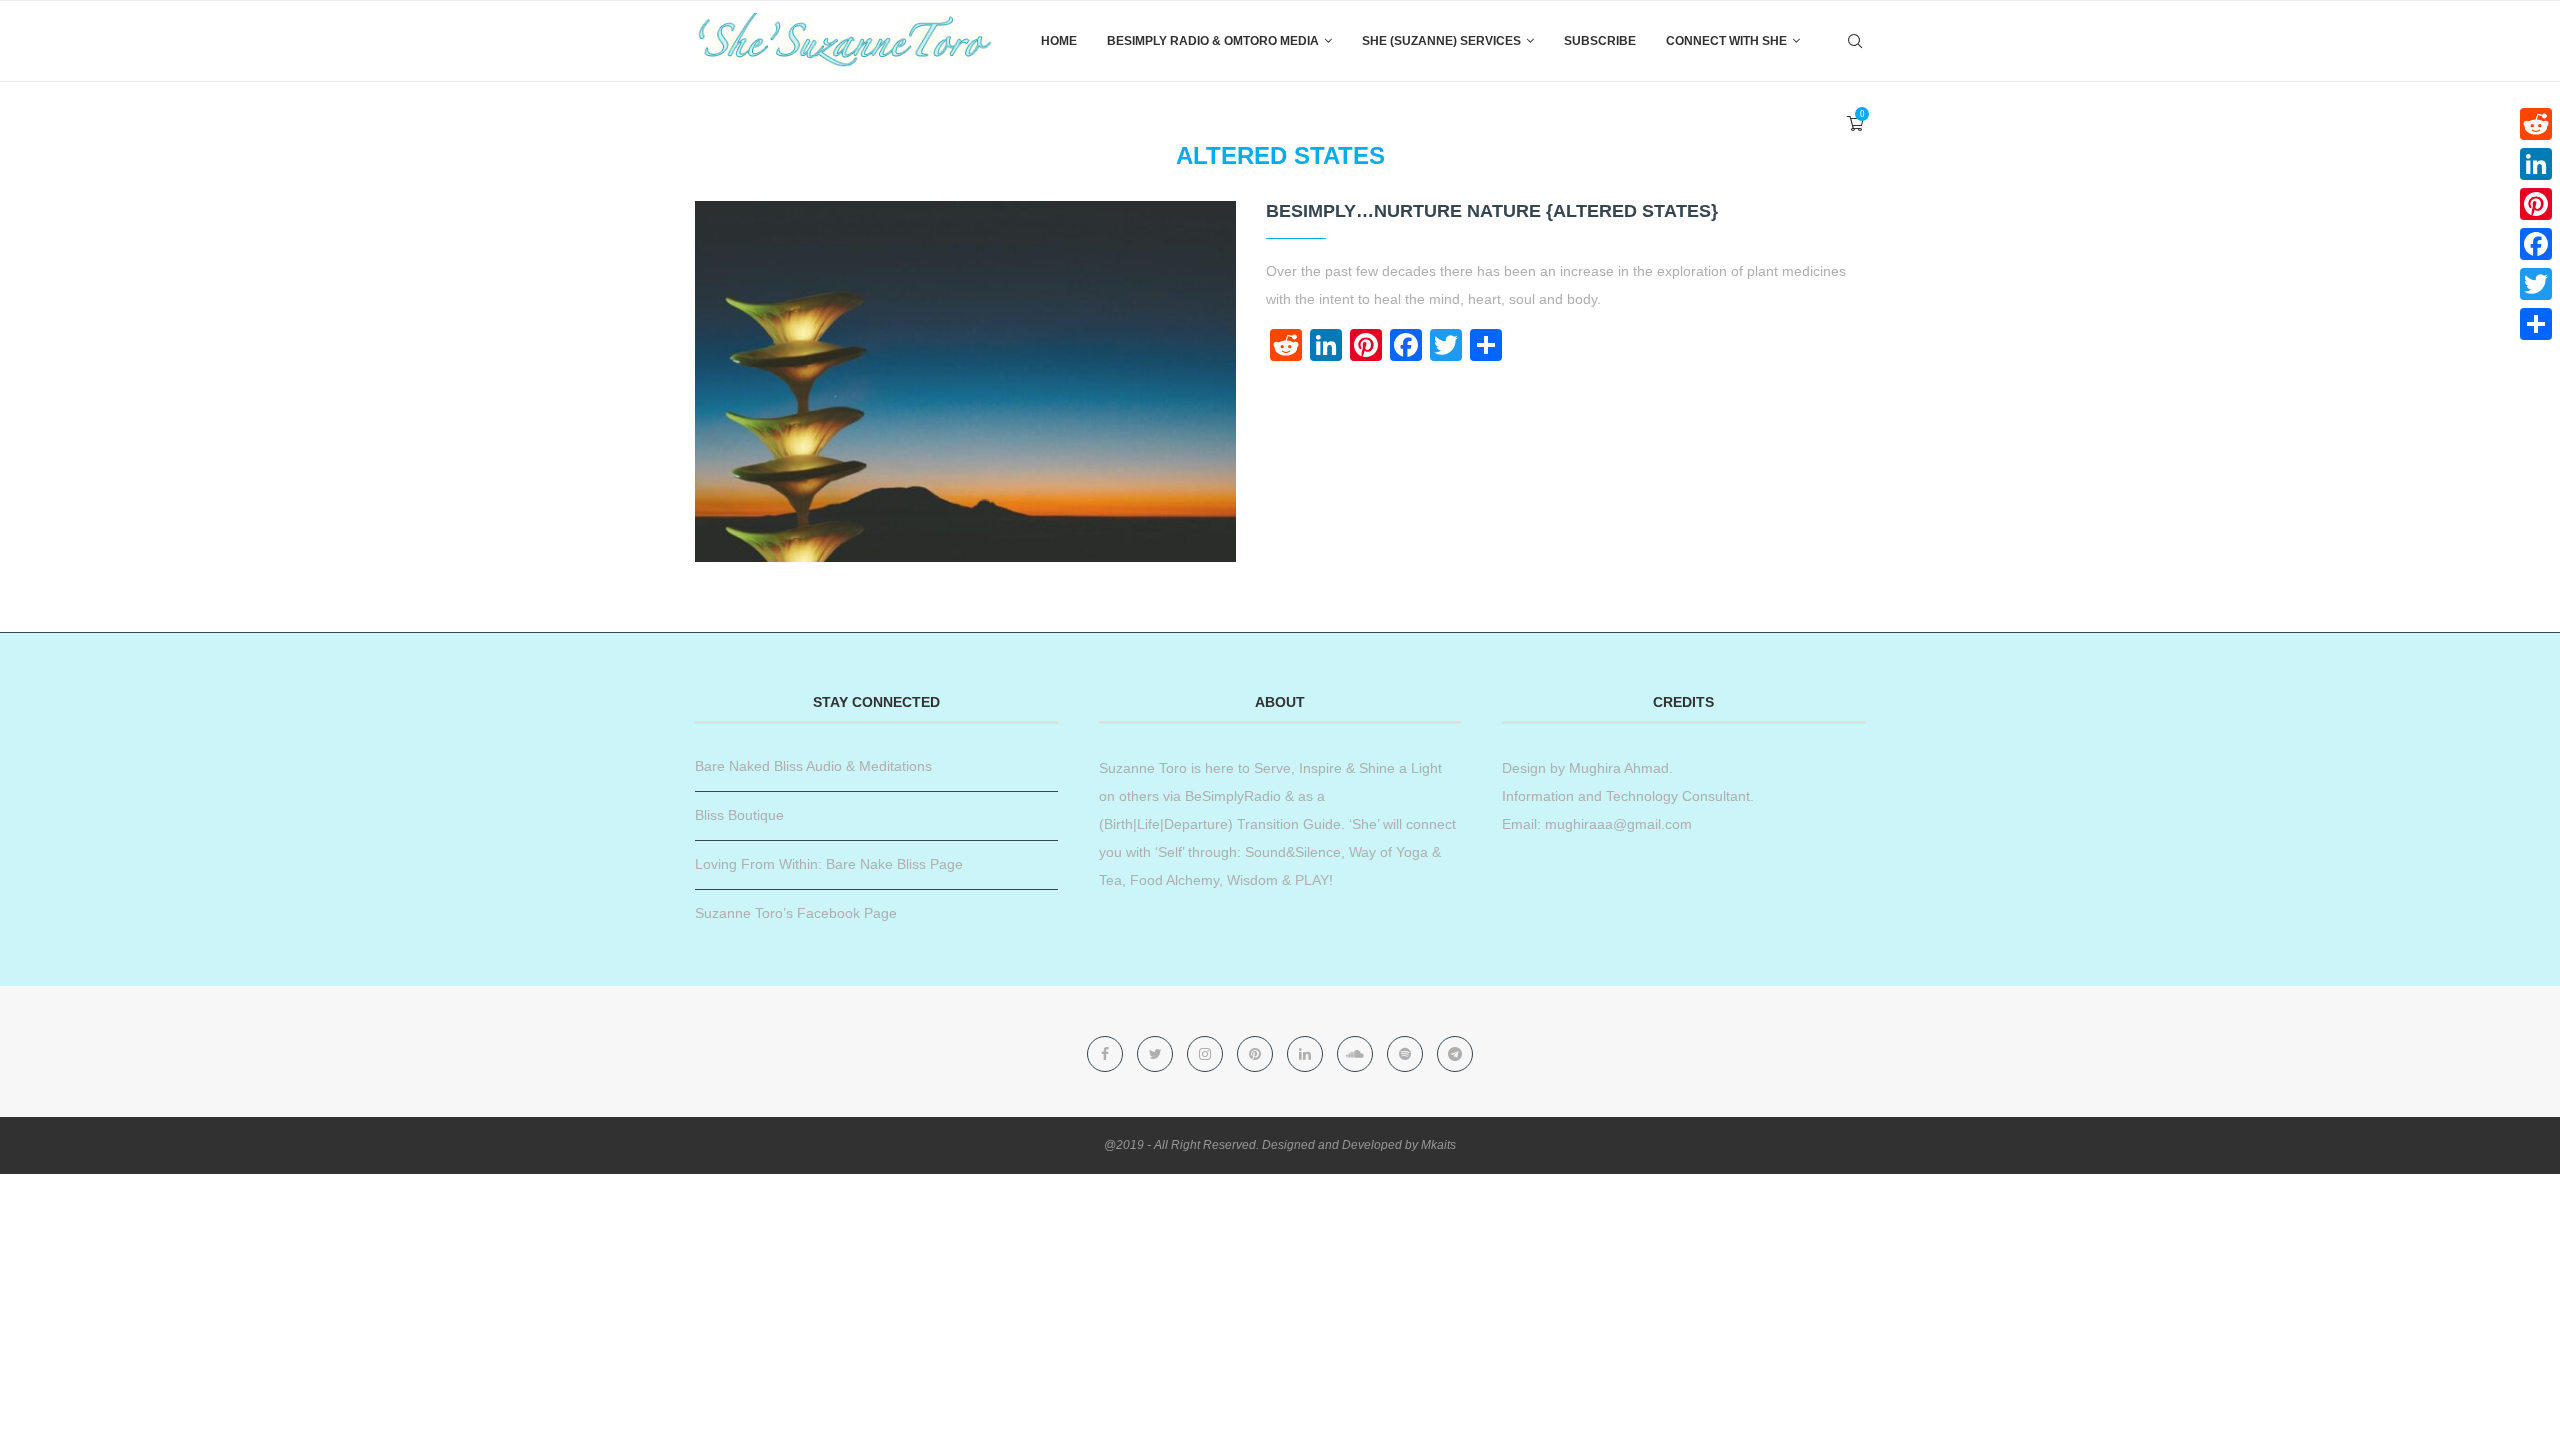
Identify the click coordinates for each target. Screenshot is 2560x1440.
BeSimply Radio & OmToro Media (1213, 41)
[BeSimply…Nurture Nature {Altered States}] (965, 381)
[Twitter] (1157, 1054)
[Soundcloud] (1357, 1054)
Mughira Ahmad (1617, 768)
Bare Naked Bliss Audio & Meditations (813, 766)
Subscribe (1600, 41)
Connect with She (1726, 41)
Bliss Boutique (739, 815)
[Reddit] (2536, 124)
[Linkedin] (1307, 1054)
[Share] (2536, 324)
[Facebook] (1107, 1054)
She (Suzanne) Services (1441, 41)
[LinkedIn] (2536, 164)
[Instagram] (1207, 1054)
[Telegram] (1455, 1054)
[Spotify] (1407, 1054)
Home (1059, 41)
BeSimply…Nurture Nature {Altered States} (1492, 211)
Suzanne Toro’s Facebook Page (796, 913)
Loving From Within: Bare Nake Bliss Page (829, 864)
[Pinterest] (1257, 1054)
